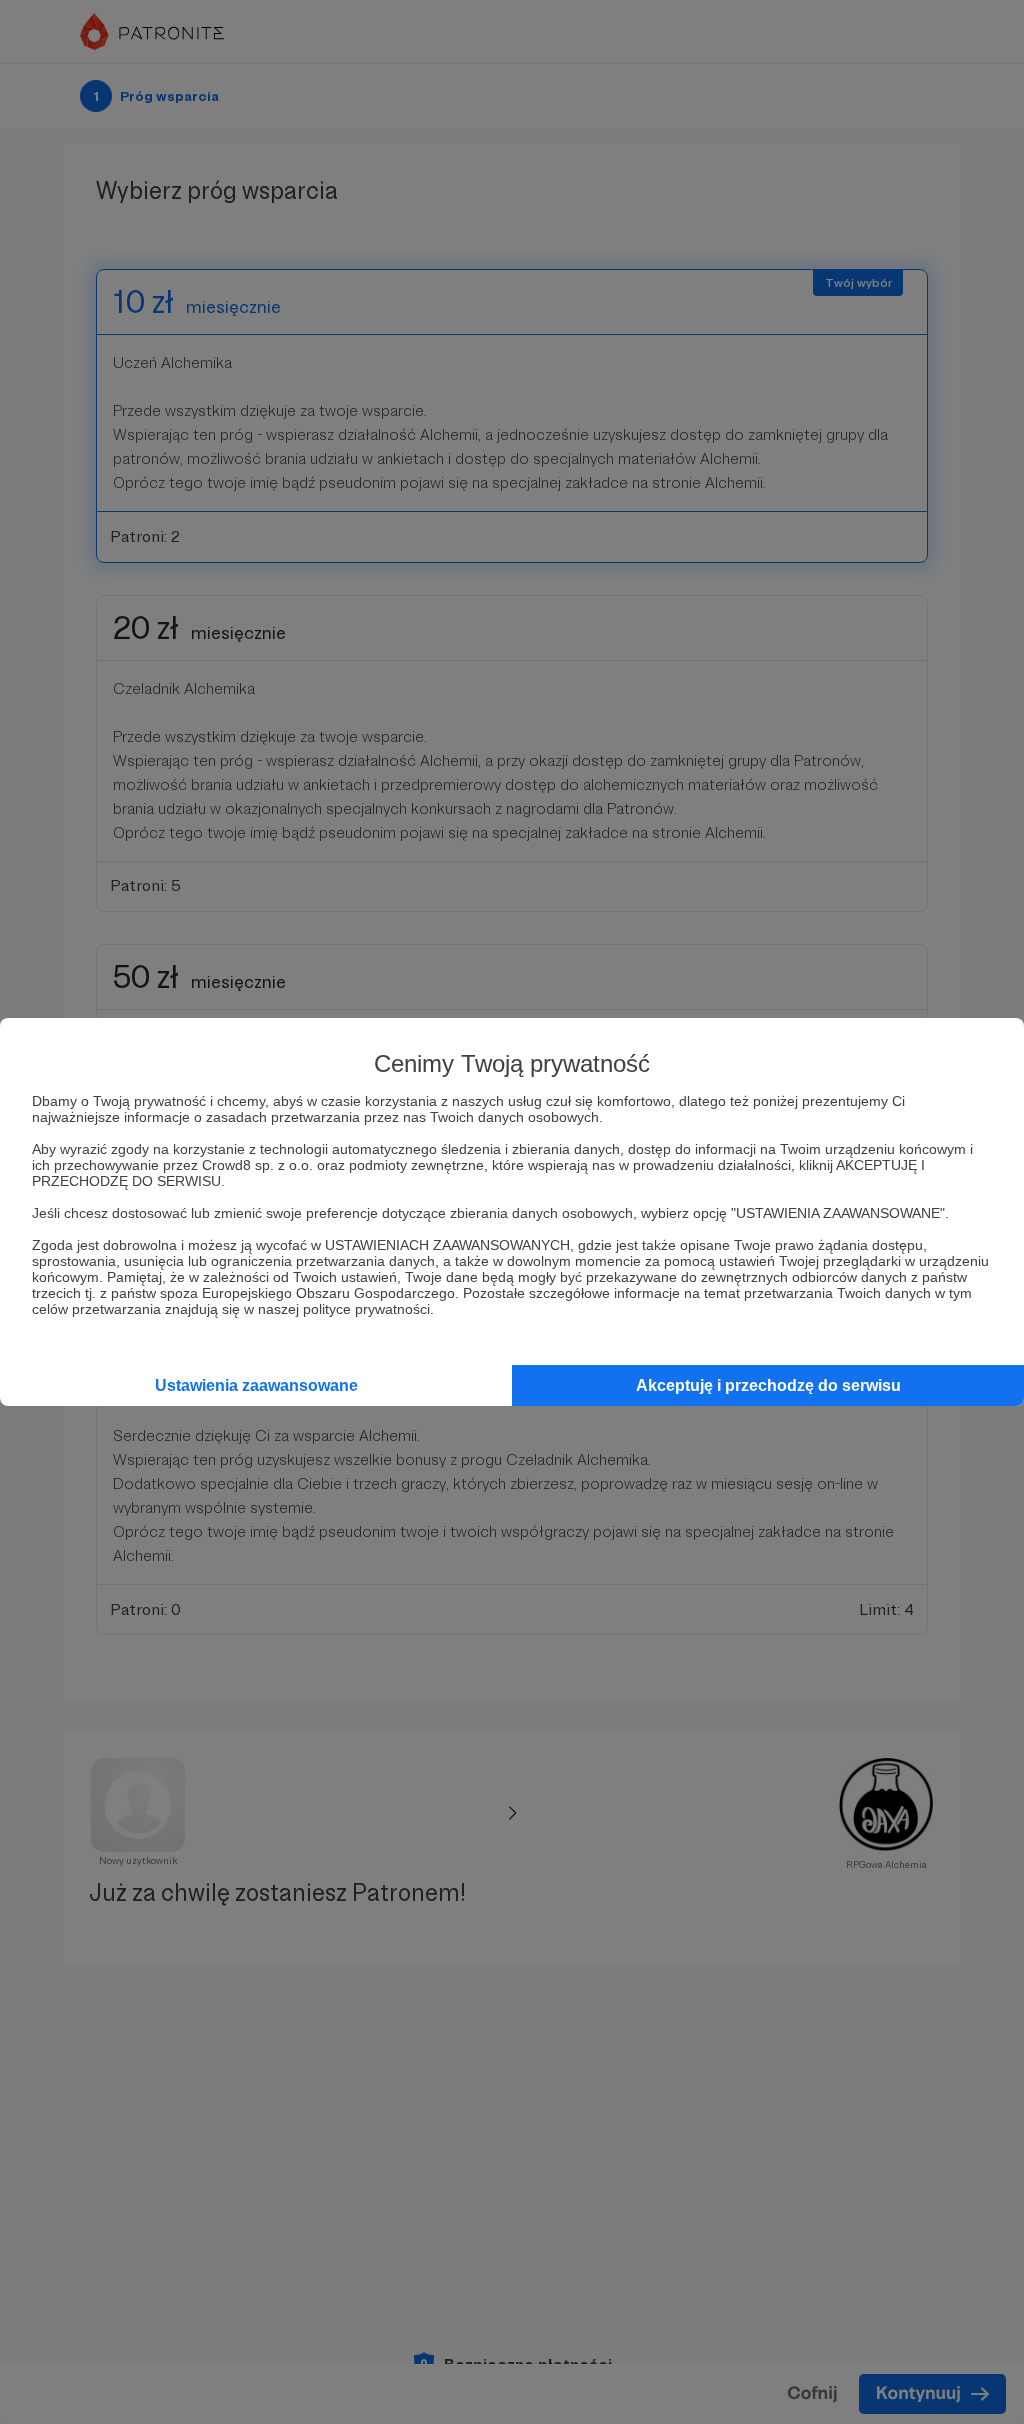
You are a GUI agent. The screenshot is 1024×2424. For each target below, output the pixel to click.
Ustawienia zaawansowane (256, 1385)
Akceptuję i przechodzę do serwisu (768, 1385)
